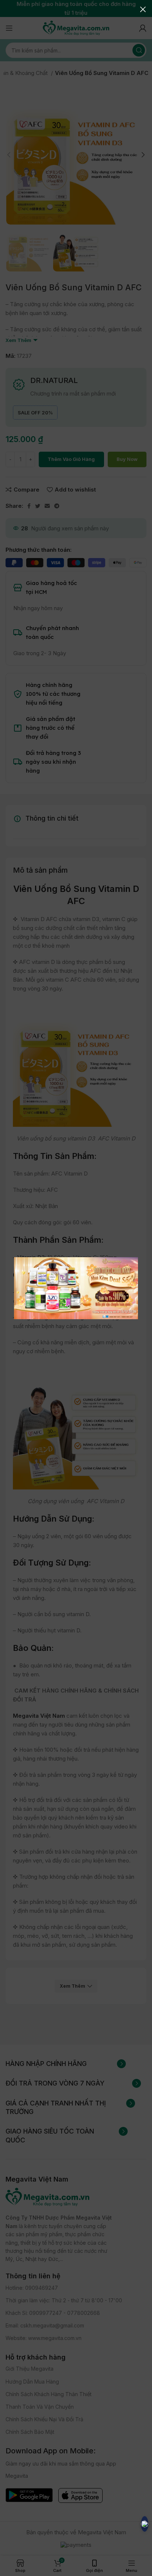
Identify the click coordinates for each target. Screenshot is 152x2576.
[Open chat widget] (145, 2524)
